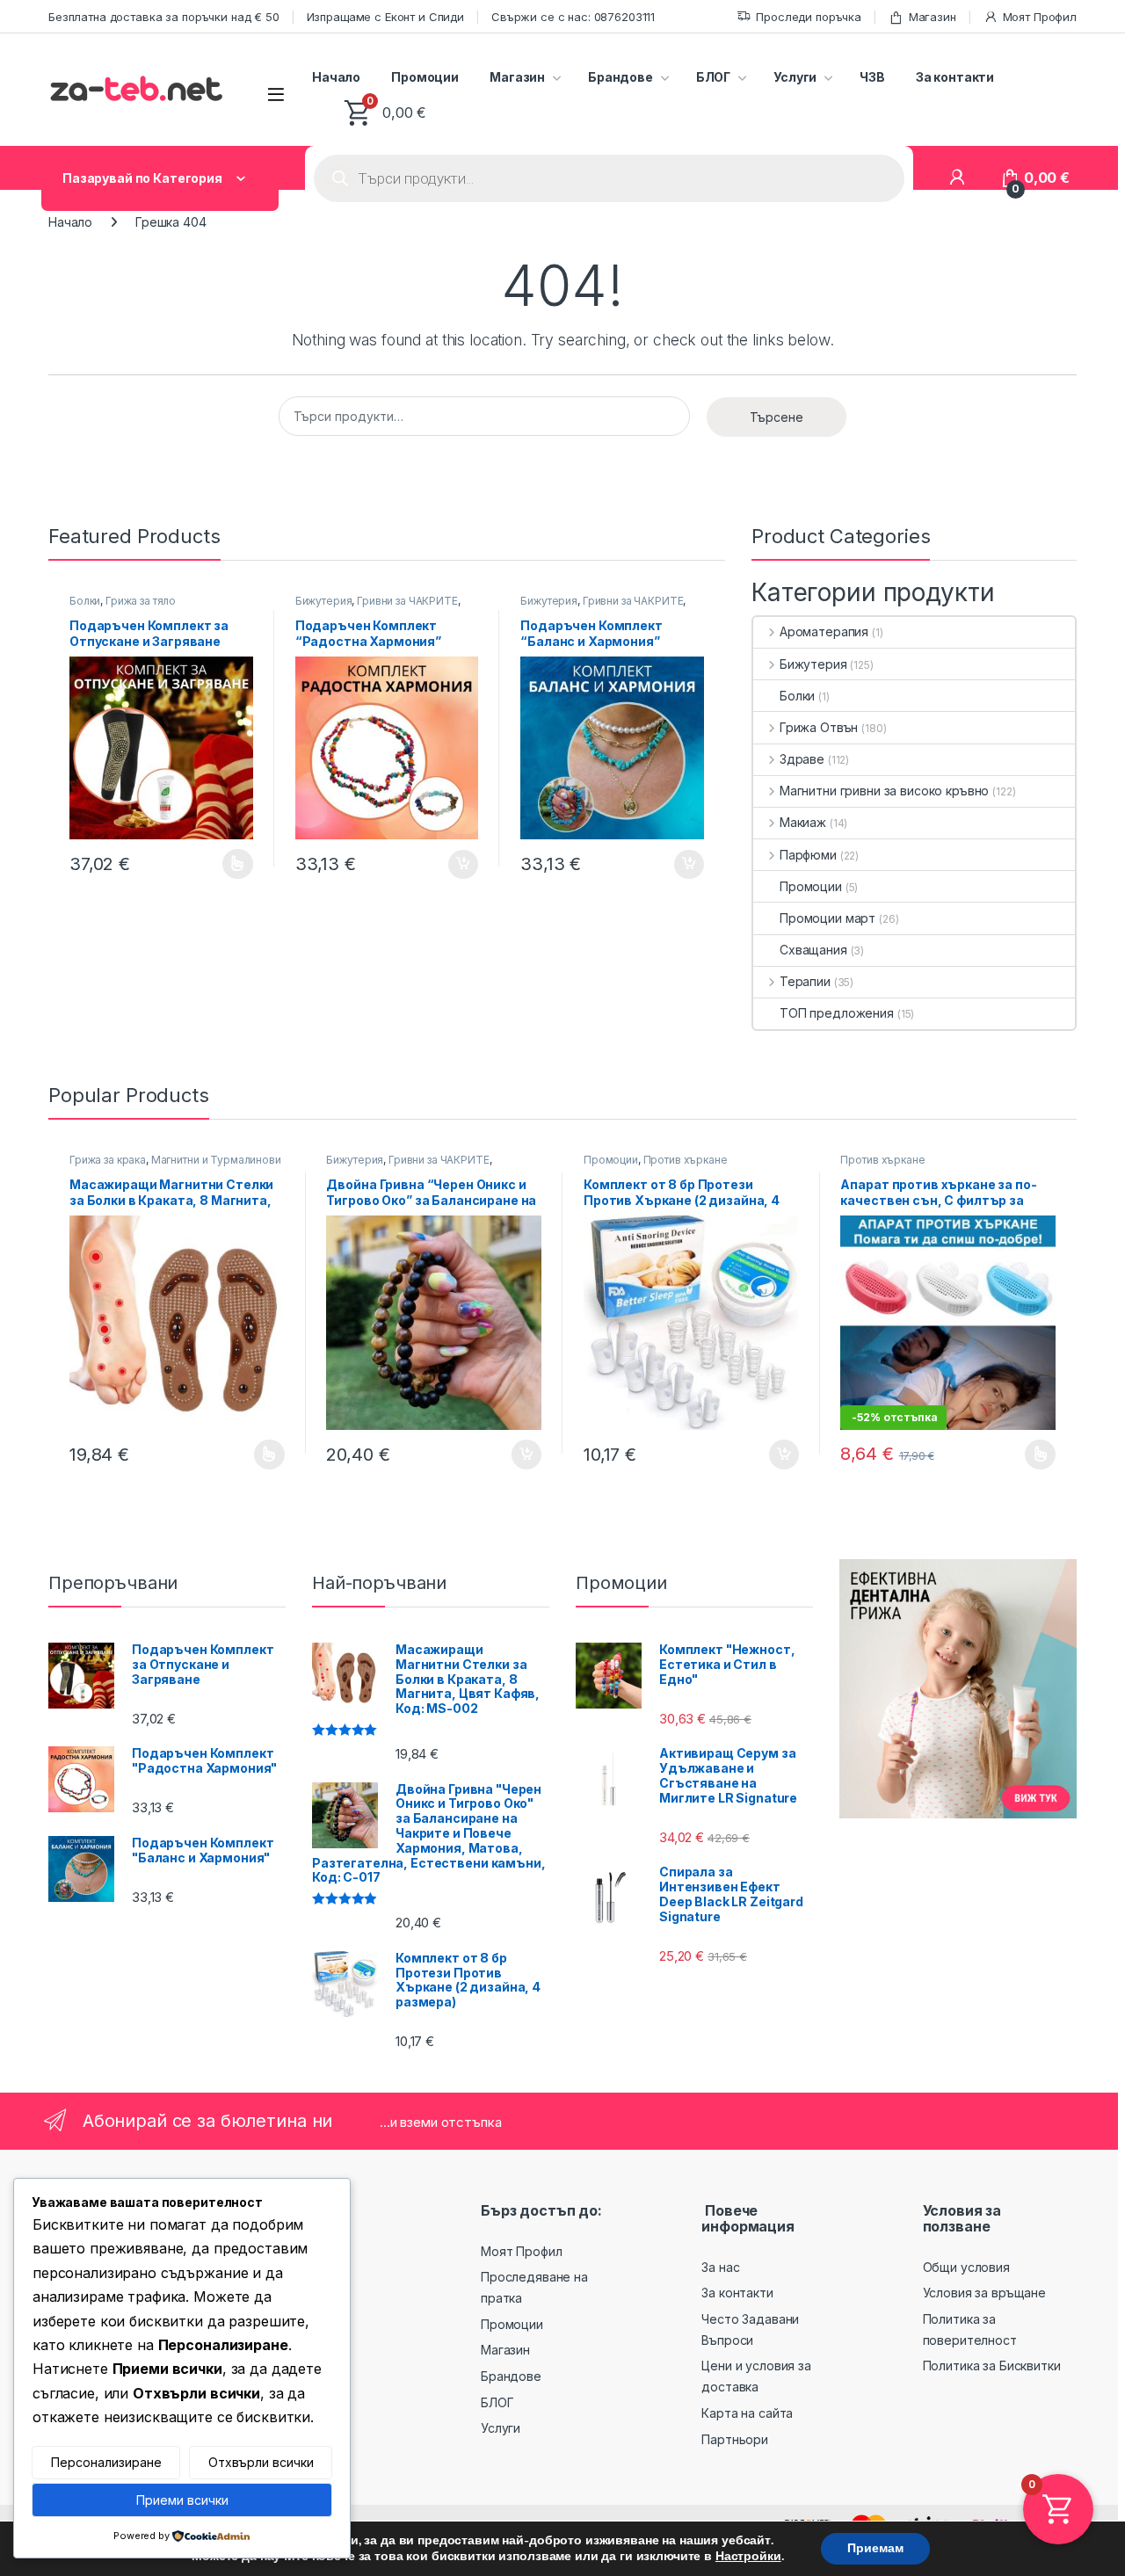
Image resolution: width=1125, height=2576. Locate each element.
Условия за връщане (984, 2293)
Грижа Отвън (819, 727)
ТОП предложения (837, 1013)
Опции (233, 864)
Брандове (621, 77)
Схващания (813, 950)
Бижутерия (324, 601)
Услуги (795, 77)
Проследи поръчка (809, 17)
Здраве (802, 759)
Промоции (425, 77)
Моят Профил (1040, 17)
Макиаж (803, 822)
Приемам (875, 2548)
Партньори (735, 2439)
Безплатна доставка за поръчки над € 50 (164, 17)
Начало (336, 77)
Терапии (805, 981)
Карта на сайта (747, 2413)
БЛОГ (713, 77)
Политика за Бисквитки (992, 2366)
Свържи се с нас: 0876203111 (573, 17)
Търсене (777, 417)
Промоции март (827, 918)
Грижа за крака (108, 1160)
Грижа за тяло (141, 601)
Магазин (933, 17)
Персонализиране (106, 2462)
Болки (85, 601)
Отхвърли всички (261, 2462)
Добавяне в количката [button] (447, 865)
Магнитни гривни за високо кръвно (884, 791)
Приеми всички (182, 2500)
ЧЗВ (872, 77)
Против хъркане (686, 1160)
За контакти (955, 77)
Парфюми (808, 855)
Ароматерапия (824, 631)
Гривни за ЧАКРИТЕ (407, 601)
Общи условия (966, 2267)
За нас (720, 2267)
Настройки (748, 2557)
